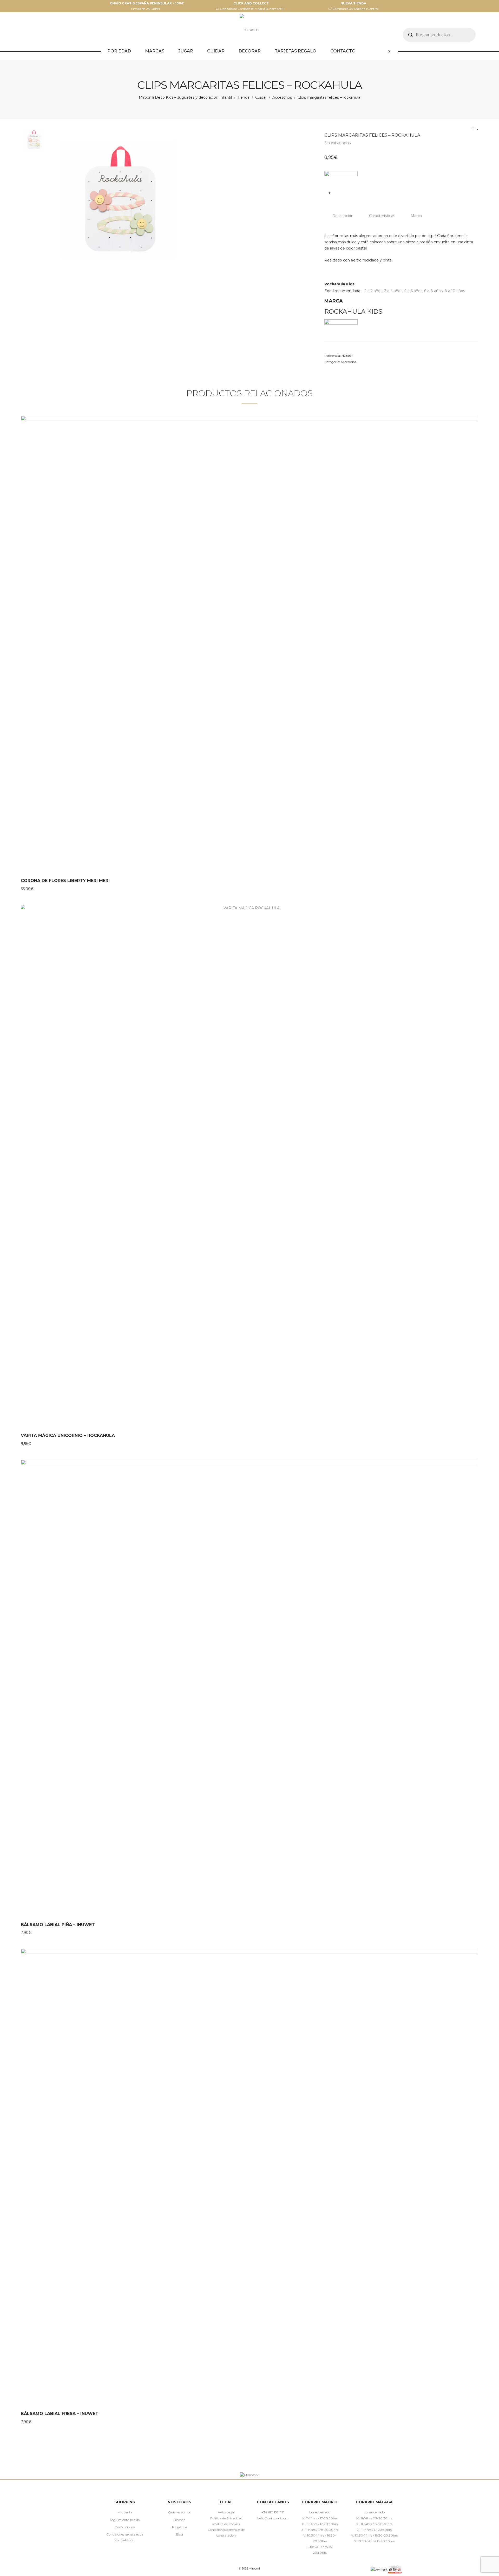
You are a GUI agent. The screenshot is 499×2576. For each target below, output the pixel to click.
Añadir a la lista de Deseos (330, 192)
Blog (179, 2534)
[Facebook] (258, 2530)
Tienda (244, 97)
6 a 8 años (433, 291)
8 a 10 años (455, 291)
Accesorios (282, 97)
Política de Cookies (226, 2524)
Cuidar (261, 97)
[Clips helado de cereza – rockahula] (478, 128)
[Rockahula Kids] (341, 177)
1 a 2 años (374, 291)
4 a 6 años (413, 291)
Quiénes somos (179, 2512)
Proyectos (179, 2527)
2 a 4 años (393, 291)
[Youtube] (288, 2530)
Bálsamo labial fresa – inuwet (60, 2414)
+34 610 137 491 (273, 2512)
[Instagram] (265, 2530)
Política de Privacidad (226, 2518)
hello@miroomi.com (273, 2518)
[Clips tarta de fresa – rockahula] (473, 128)
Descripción (343, 216)
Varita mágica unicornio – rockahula (68, 1435)
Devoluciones (125, 2527)
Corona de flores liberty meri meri (65, 881)
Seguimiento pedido (125, 2520)
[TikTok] (281, 2530)
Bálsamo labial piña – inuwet (58, 1925)
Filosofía (179, 2520)
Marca (416, 216)
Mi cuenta (125, 2512)
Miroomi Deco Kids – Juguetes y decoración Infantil (185, 97)
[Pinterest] (273, 2530)
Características (382, 216)
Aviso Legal (226, 2512)
